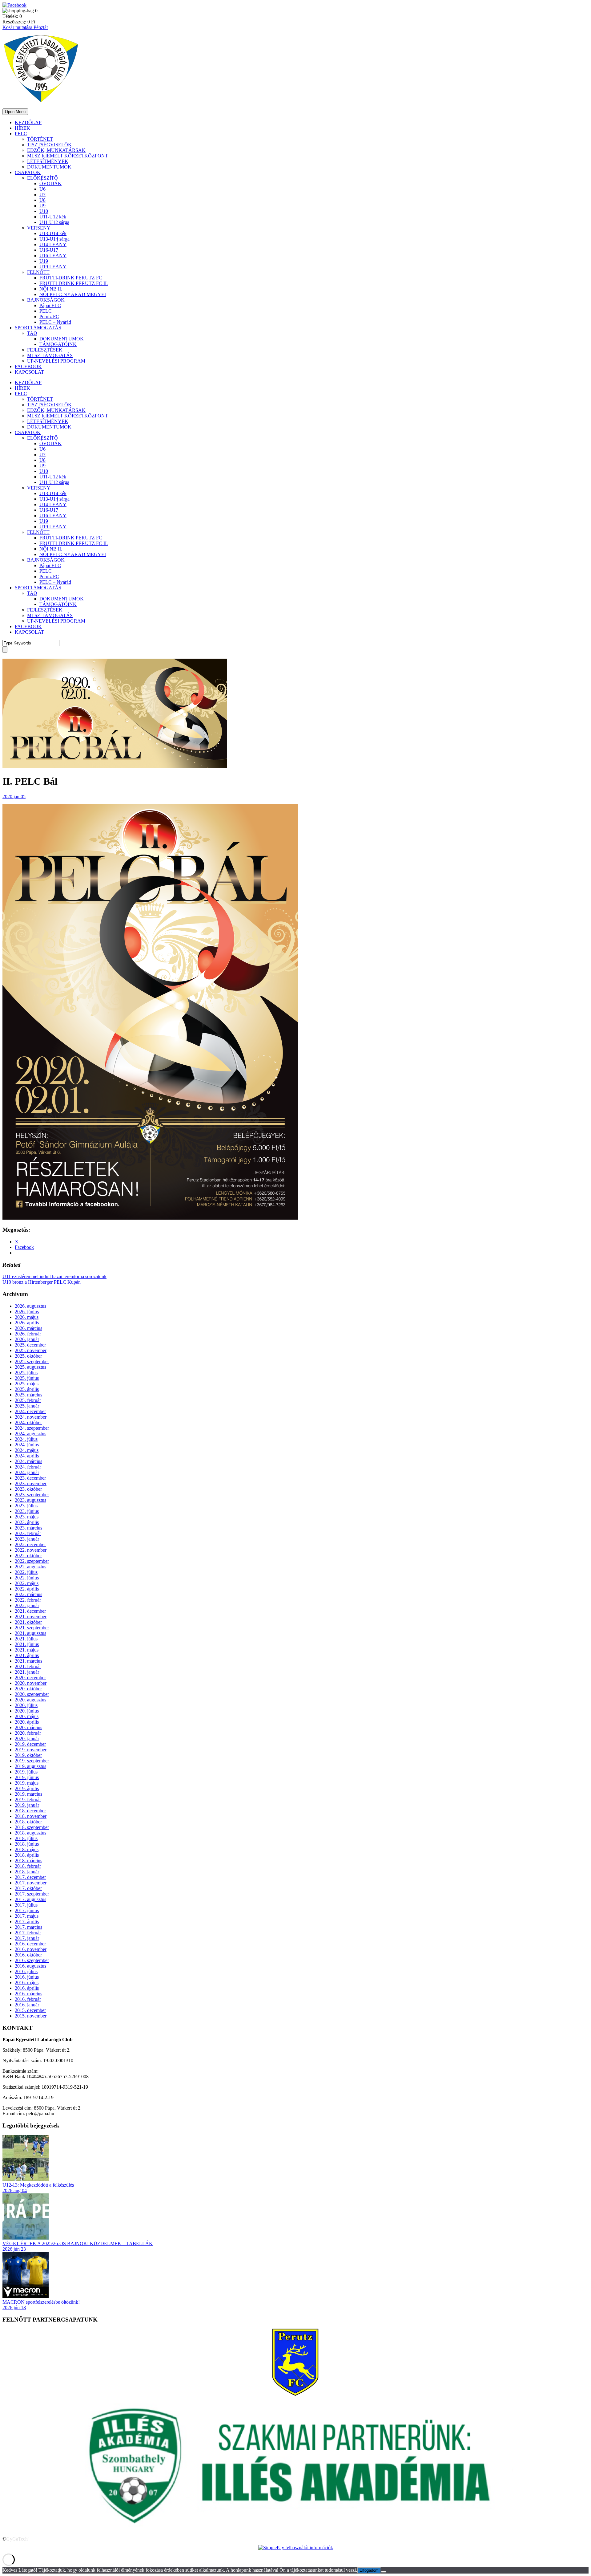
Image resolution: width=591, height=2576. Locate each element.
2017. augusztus (30, 1899)
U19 (44, 261)
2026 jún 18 (14, 2308)
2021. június (27, 1644)
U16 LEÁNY (53, 256)
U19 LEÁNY (53, 267)
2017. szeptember (32, 1894)
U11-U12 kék (53, 217)
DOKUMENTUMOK (49, 167)
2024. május (27, 1450)
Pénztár (41, 27)
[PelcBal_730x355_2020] (115, 766)
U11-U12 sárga (54, 222)
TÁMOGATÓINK (58, 344)
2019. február (28, 1800)
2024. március (28, 1461)
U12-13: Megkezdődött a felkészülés (38, 2185)
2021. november (31, 1617)
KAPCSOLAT (29, 372)
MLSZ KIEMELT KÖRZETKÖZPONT (68, 156)
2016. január (27, 2005)
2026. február (28, 1334)
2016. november (31, 1949)
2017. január (27, 1938)
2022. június (27, 1578)
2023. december (30, 1478)
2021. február (28, 1666)
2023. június (27, 1511)
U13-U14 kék (53, 233)
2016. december (30, 1944)
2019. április (27, 1788)
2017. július (26, 1905)
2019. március (28, 1794)
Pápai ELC (50, 305)
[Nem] (384, 2572)
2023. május (27, 1517)
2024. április (27, 1456)
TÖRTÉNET (40, 139)
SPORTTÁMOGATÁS (38, 328)
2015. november (31, 2016)
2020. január (27, 1739)
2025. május (27, 1384)
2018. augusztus (30, 1833)
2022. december (30, 1544)
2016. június (27, 1977)
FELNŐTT (38, 272)
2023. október (28, 1489)
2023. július (26, 1506)
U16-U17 (49, 250)
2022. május (27, 1583)
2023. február (28, 1533)
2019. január (27, 1805)
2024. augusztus (30, 1434)
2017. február (28, 1933)
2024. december (30, 1411)
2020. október (28, 1689)
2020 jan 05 (14, 796)
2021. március (28, 1661)
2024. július (26, 1439)
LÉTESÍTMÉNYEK (48, 161)
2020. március (28, 1727)
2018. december (30, 1811)
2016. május (27, 1983)
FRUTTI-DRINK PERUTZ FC (71, 278)
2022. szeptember (32, 1561)
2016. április (27, 1988)
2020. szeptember (32, 1694)
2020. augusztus (30, 1700)
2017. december (30, 1877)
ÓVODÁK (50, 183)
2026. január (27, 1339)
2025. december (30, 1345)
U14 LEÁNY (53, 244)
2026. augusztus (30, 1306)
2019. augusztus (30, 1766)
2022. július (26, 1572)
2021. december (30, 1611)
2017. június (27, 1910)
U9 (42, 206)
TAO (32, 333)
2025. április (27, 1389)
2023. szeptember (32, 1495)
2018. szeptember (32, 1827)
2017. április (27, 1922)
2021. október (28, 1622)
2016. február (28, 1999)
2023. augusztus (30, 1500)
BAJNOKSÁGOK (46, 300)
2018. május (27, 1849)
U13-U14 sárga (54, 239)
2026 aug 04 (15, 2190)
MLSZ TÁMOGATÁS (50, 355)
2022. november (31, 1550)
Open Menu (15, 112)
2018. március (28, 1861)
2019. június (27, 1777)
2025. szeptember (32, 1361)
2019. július (26, 1772)
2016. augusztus (30, 1966)
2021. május (27, 1650)
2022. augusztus (30, 1567)
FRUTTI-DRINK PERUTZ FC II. (74, 283)
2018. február (28, 1866)
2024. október (28, 1422)
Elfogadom (369, 2570)
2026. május (27, 1317)
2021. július (26, 1639)
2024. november (31, 1417)
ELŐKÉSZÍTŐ (42, 178)
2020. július (26, 1705)
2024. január (27, 1472)
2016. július (26, 1971)
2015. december (30, 2010)
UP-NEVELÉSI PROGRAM (56, 361)
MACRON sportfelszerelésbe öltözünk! (41, 2302)
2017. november (31, 1883)
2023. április (27, 1522)
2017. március (28, 1927)
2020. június (27, 1711)
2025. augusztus (30, 1367)
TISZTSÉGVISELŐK (49, 145)
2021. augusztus (30, 1633)
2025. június (27, 1378)
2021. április (27, 1655)
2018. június (27, 1844)
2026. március (28, 1328)
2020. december (30, 1678)
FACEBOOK (28, 366)
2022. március (28, 1594)
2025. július (26, 1373)
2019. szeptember (32, 1761)
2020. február (28, 1733)
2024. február (28, 1467)
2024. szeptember (32, 1428)
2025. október (28, 1356)
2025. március (28, 1395)
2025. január (27, 1406)
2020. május (27, 1716)
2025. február (28, 1400)
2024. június (27, 1445)
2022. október (28, 1556)
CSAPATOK (28, 172)
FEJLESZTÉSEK (45, 350)
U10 (44, 211)
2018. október (28, 1822)
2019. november (31, 1750)
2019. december (30, 1744)
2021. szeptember (32, 1628)
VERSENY (39, 228)
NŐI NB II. (51, 289)
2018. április (27, 1855)
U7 (42, 195)
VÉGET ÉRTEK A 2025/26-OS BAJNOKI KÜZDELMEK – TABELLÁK (78, 2243)
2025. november (31, 1350)
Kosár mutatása (18, 27)
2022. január (27, 1605)
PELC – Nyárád (55, 322)
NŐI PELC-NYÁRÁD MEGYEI (73, 294)
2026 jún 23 (14, 2249)
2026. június (27, 1312)
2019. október (28, 1755)
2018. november (31, 1816)
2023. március (28, 1528)
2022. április (27, 1589)
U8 (42, 200)
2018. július (26, 1838)
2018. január (27, 1872)
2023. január (27, 1539)
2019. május (27, 1783)
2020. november (31, 1683)
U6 (42, 189)
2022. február (28, 1600)
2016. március (28, 1994)
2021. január (27, 1672)
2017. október (28, 1888)
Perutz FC (49, 317)
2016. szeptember (32, 1960)
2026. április (27, 1323)
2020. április (27, 1722)
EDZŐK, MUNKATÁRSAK (56, 150)
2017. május (27, 1916)
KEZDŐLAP (28, 122)
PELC (21, 134)
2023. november (31, 1483)
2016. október (28, 1955)
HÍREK (22, 128)
